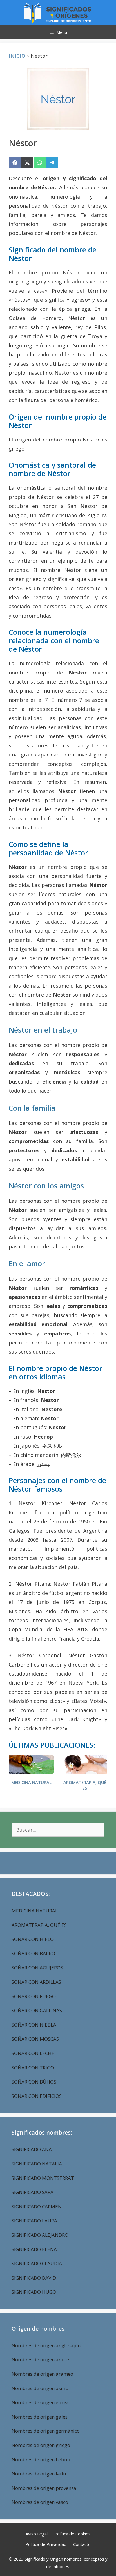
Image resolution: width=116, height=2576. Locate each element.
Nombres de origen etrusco (42, 2402)
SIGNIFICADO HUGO (34, 2292)
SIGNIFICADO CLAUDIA (37, 2263)
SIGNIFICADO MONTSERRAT (43, 2178)
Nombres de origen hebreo (42, 2459)
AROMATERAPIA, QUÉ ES (85, 1785)
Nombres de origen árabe (40, 2359)
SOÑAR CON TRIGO (33, 2068)
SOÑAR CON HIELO (33, 1939)
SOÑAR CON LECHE (33, 2053)
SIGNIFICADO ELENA (34, 2249)
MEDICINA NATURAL (31, 1782)
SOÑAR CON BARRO (33, 1953)
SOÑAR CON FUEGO (34, 1996)
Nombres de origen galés (40, 2417)
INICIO (17, 56)
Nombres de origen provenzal (45, 2488)
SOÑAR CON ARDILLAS (36, 1982)
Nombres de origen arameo (42, 2374)
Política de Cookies (72, 2534)
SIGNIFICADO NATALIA (37, 2164)
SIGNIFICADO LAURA (34, 2221)
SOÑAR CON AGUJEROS (37, 1968)
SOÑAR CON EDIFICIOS (37, 2096)
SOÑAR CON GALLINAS (37, 2010)
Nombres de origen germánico (46, 2431)
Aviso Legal (37, 2534)
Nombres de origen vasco (40, 2502)
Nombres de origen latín (39, 2474)
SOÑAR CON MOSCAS (35, 2039)
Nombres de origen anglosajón (46, 2345)
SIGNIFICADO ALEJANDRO (40, 2235)
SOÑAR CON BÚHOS (34, 2082)
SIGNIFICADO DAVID (34, 2278)
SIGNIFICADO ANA (32, 2149)
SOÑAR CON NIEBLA (34, 2025)
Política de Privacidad (46, 2544)
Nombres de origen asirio (40, 2388)
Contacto (82, 2544)
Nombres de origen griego (41, 2445)
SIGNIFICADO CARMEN (37, 2206)
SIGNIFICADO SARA (33, 2192)
